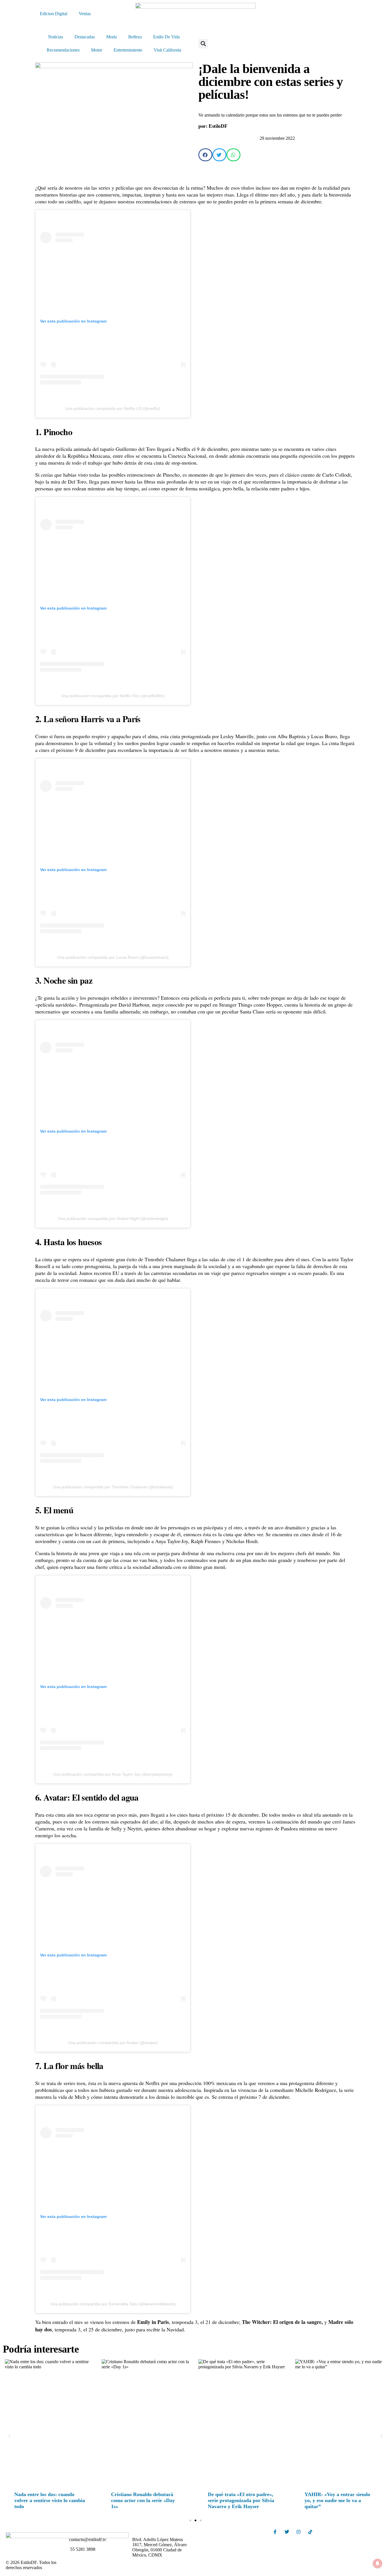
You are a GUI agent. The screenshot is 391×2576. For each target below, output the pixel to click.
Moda (111, 37)
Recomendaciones (63, 50)
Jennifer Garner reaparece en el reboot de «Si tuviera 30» (50, 2497)
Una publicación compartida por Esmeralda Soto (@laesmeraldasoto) (113, 2304)
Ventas (85, 14)
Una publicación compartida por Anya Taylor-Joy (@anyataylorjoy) (113, 1774)
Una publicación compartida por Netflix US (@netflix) (113, 408)
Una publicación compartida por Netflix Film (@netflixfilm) (113, 696)
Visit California (167, 50)
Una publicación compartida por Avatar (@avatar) (113, 2043)
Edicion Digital (54, 14)
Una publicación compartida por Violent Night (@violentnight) (113, 1219)
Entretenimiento (128, 50)
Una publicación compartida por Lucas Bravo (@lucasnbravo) (113, 957)
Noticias (56, 37)
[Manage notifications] (378, 2563)
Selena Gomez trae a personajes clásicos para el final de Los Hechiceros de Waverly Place (244, 2500)
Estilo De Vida (166, 37)
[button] (203, 44)
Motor (97, 50)
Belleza (135, 37)
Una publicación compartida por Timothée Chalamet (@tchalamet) (113, 1487)
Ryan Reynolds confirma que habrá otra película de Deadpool (147, 2497)
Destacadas (85, 37)
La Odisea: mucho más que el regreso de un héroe (338, 2497)
